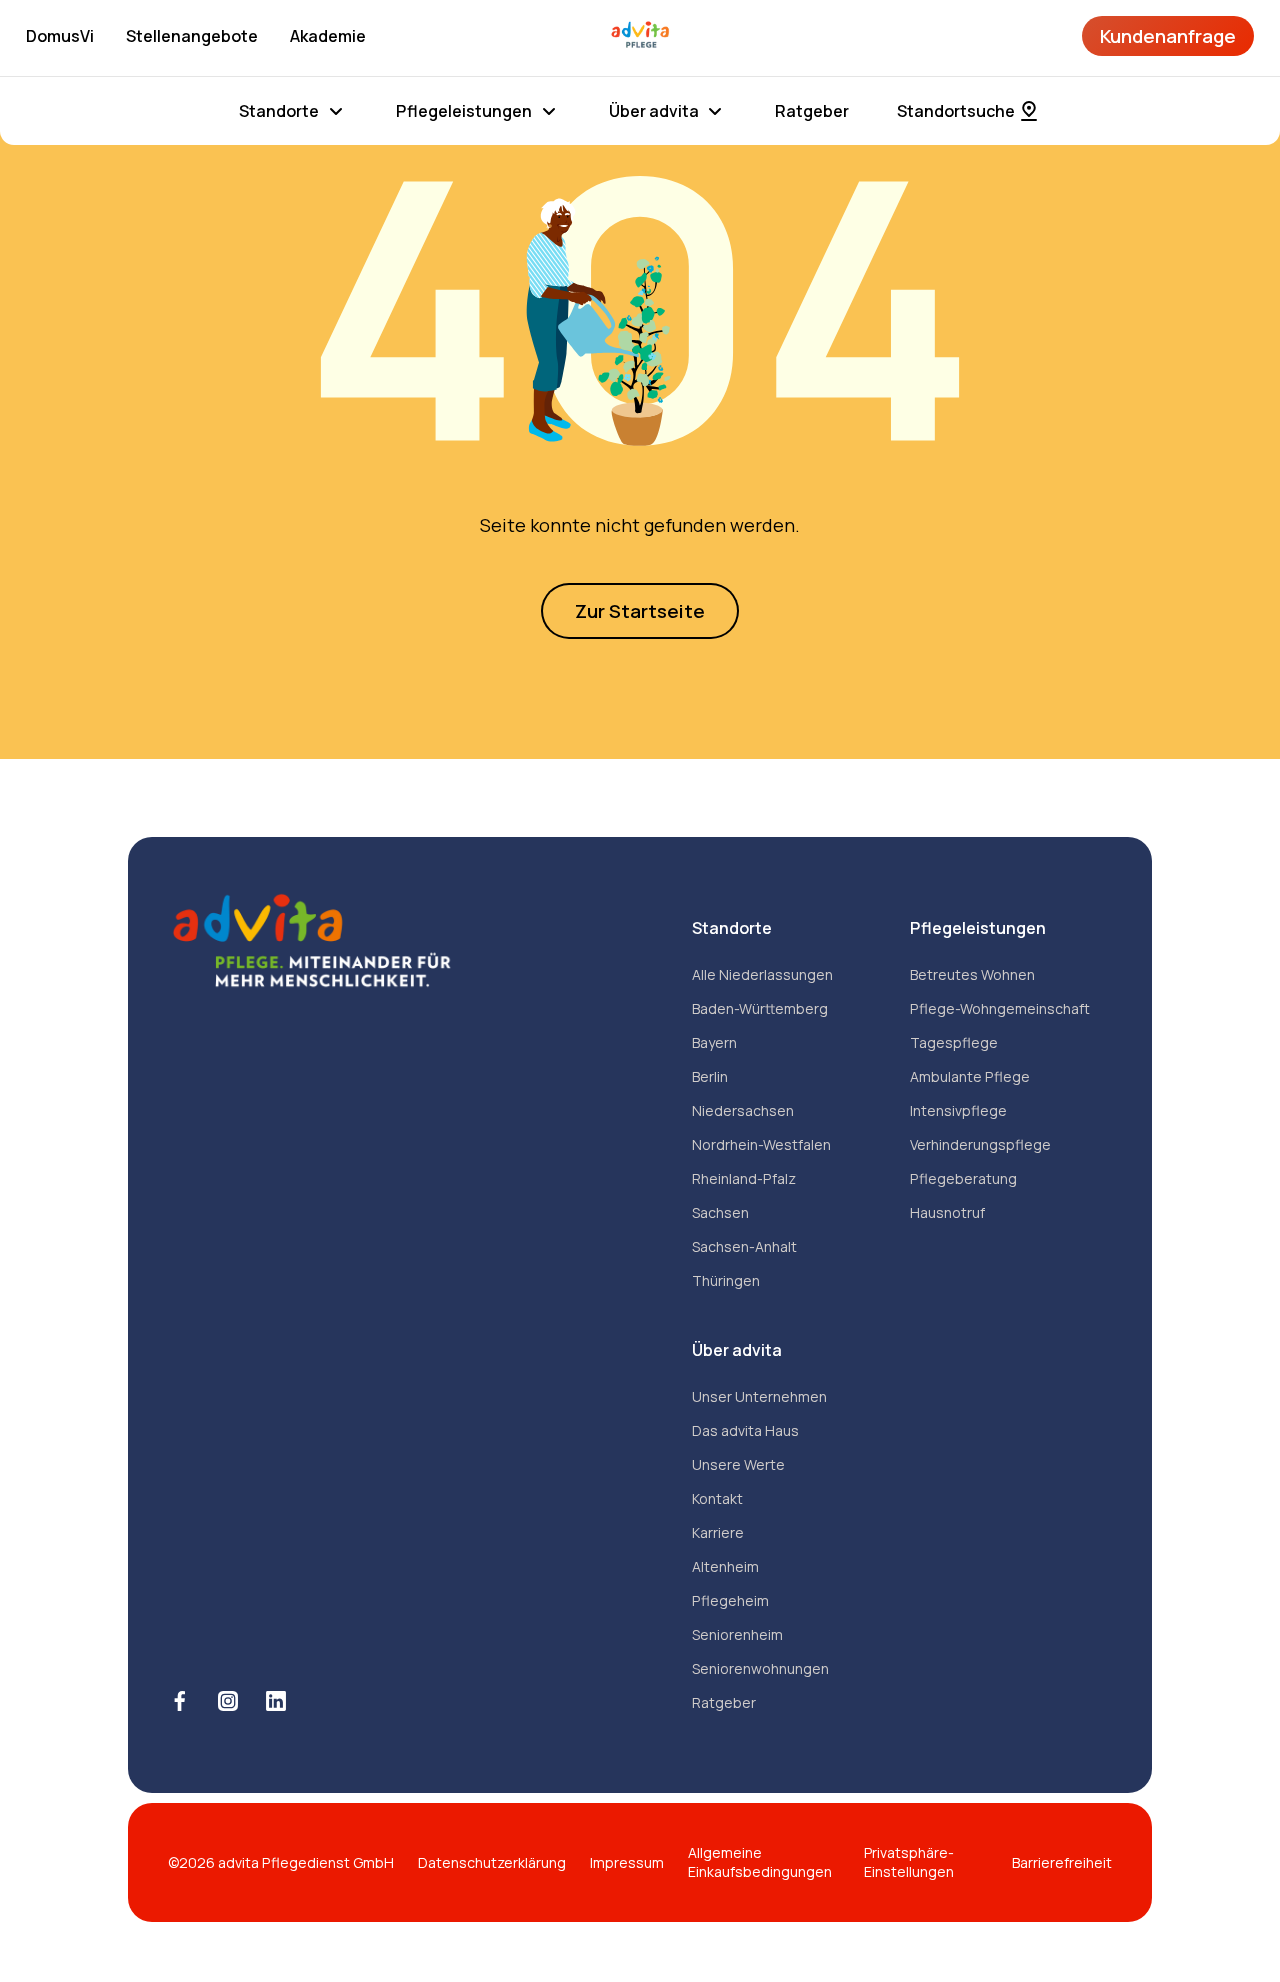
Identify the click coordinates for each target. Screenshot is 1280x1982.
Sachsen (720, 1212)
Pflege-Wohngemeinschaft (1000, 1008)
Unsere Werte (738, 1464)
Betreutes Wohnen (972, 974)
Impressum (627, 1862)
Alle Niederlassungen (762, 974)
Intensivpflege (958, 1110)
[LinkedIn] (276, 1701)
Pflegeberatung (963, 1178)
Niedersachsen (743, 1110)
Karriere (718, 1532)
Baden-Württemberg (760, 1008)
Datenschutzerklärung (492, 1862)
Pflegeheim (730, 1600)
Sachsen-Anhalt (744, 1246)
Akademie (328, 36)
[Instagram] (228, 1701)
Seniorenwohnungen (760, 1668)
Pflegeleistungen (464, 111)
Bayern (714, 1042)
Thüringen (726, 1280)
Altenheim (725, 1566)
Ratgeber (812, 111)
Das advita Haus (745, 1430)
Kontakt (717, 1498)
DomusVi (60, 36)
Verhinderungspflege (980, 1144)
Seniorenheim (737, 1634)
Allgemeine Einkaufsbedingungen (760, 1862)
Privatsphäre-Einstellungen (909, 1862)
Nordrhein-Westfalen (761, 1144)
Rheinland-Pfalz (744, 1178)
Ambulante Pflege (970, 1076)
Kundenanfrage (1168, 36)
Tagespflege (954, 1042)
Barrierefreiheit (1062, 1862)
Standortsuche (956, 111)
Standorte (279, 111)
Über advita (654, 111)
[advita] (640, 36)
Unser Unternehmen (759, 1396)
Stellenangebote (192, 36)
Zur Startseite (640, 611)
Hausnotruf (947, 1212)
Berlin (710, 1076)
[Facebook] (180, 1701)
